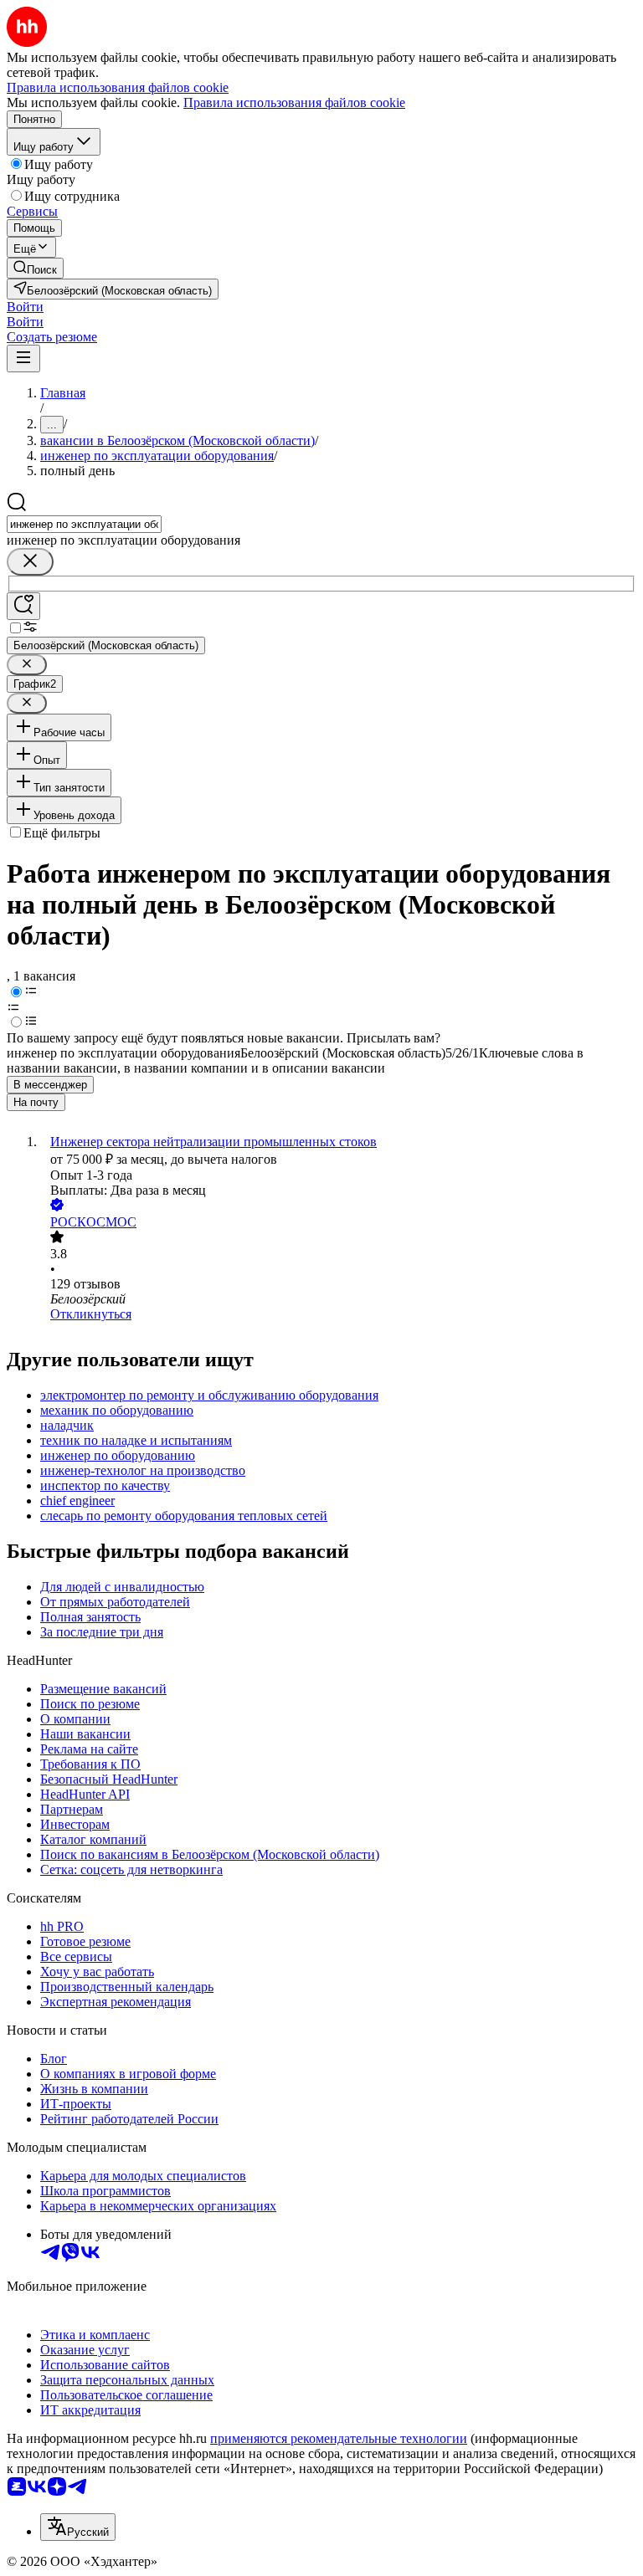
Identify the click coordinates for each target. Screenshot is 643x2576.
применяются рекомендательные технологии (339, 2438)
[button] (25, 307)
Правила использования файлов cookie (294, 102)
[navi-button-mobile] (23, 358)
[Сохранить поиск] (23, 606)
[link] (35, 268)
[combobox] (84, 524)
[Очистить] (30, 562)
